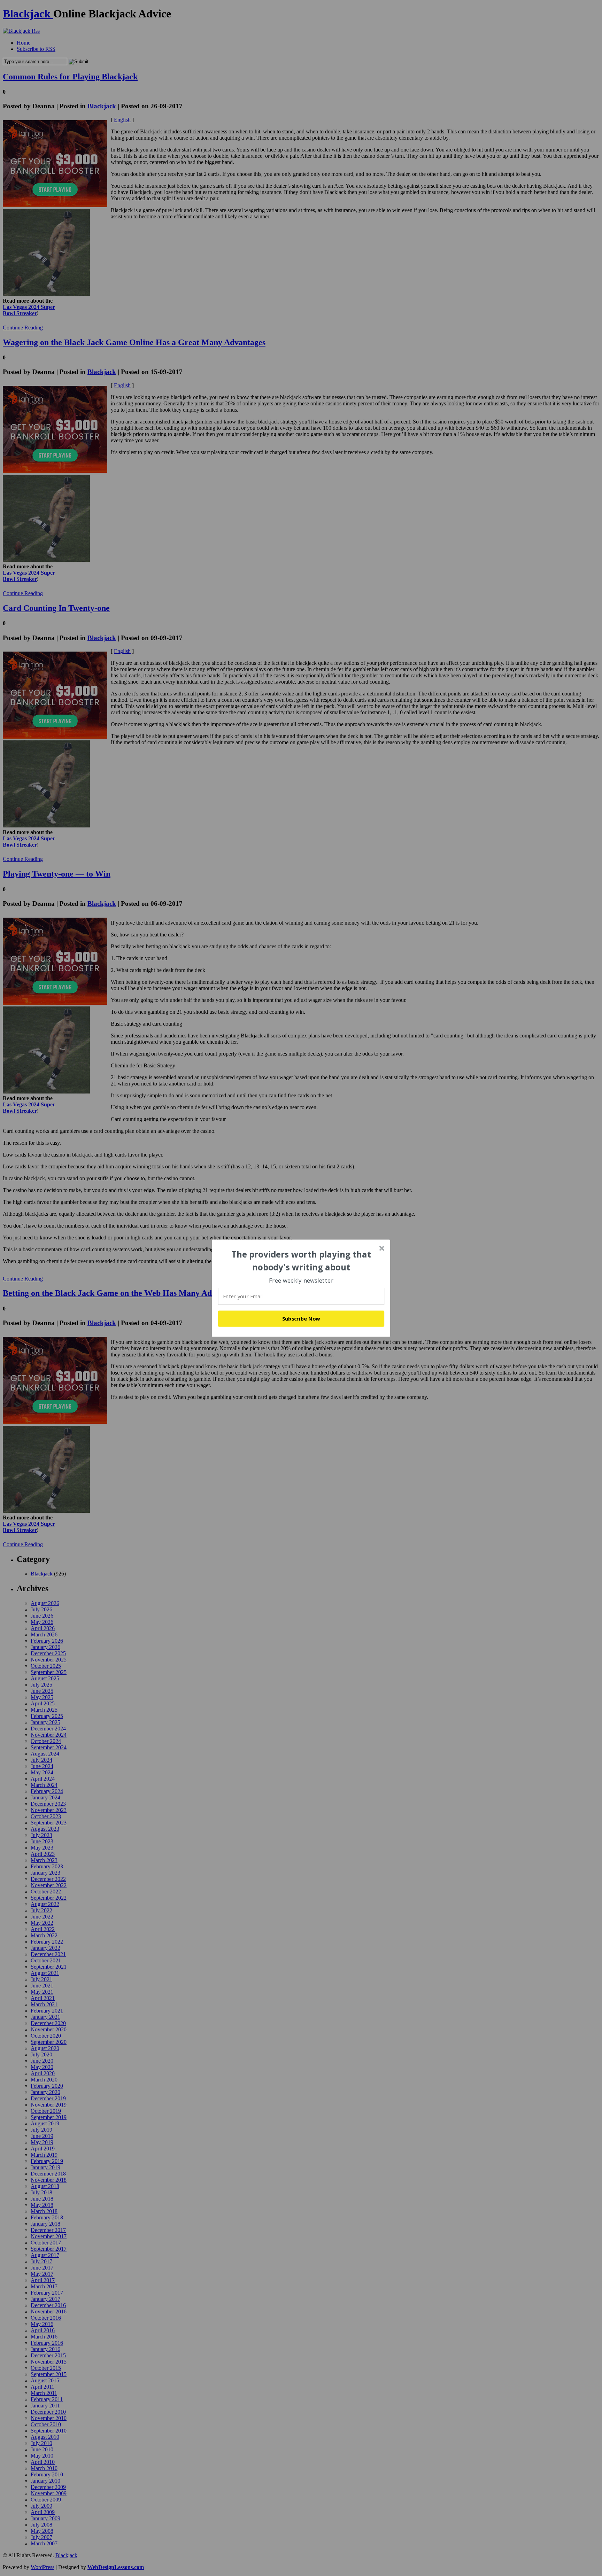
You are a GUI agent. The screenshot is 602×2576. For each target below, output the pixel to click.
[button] (301, 1261)
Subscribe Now (301, 1318)
